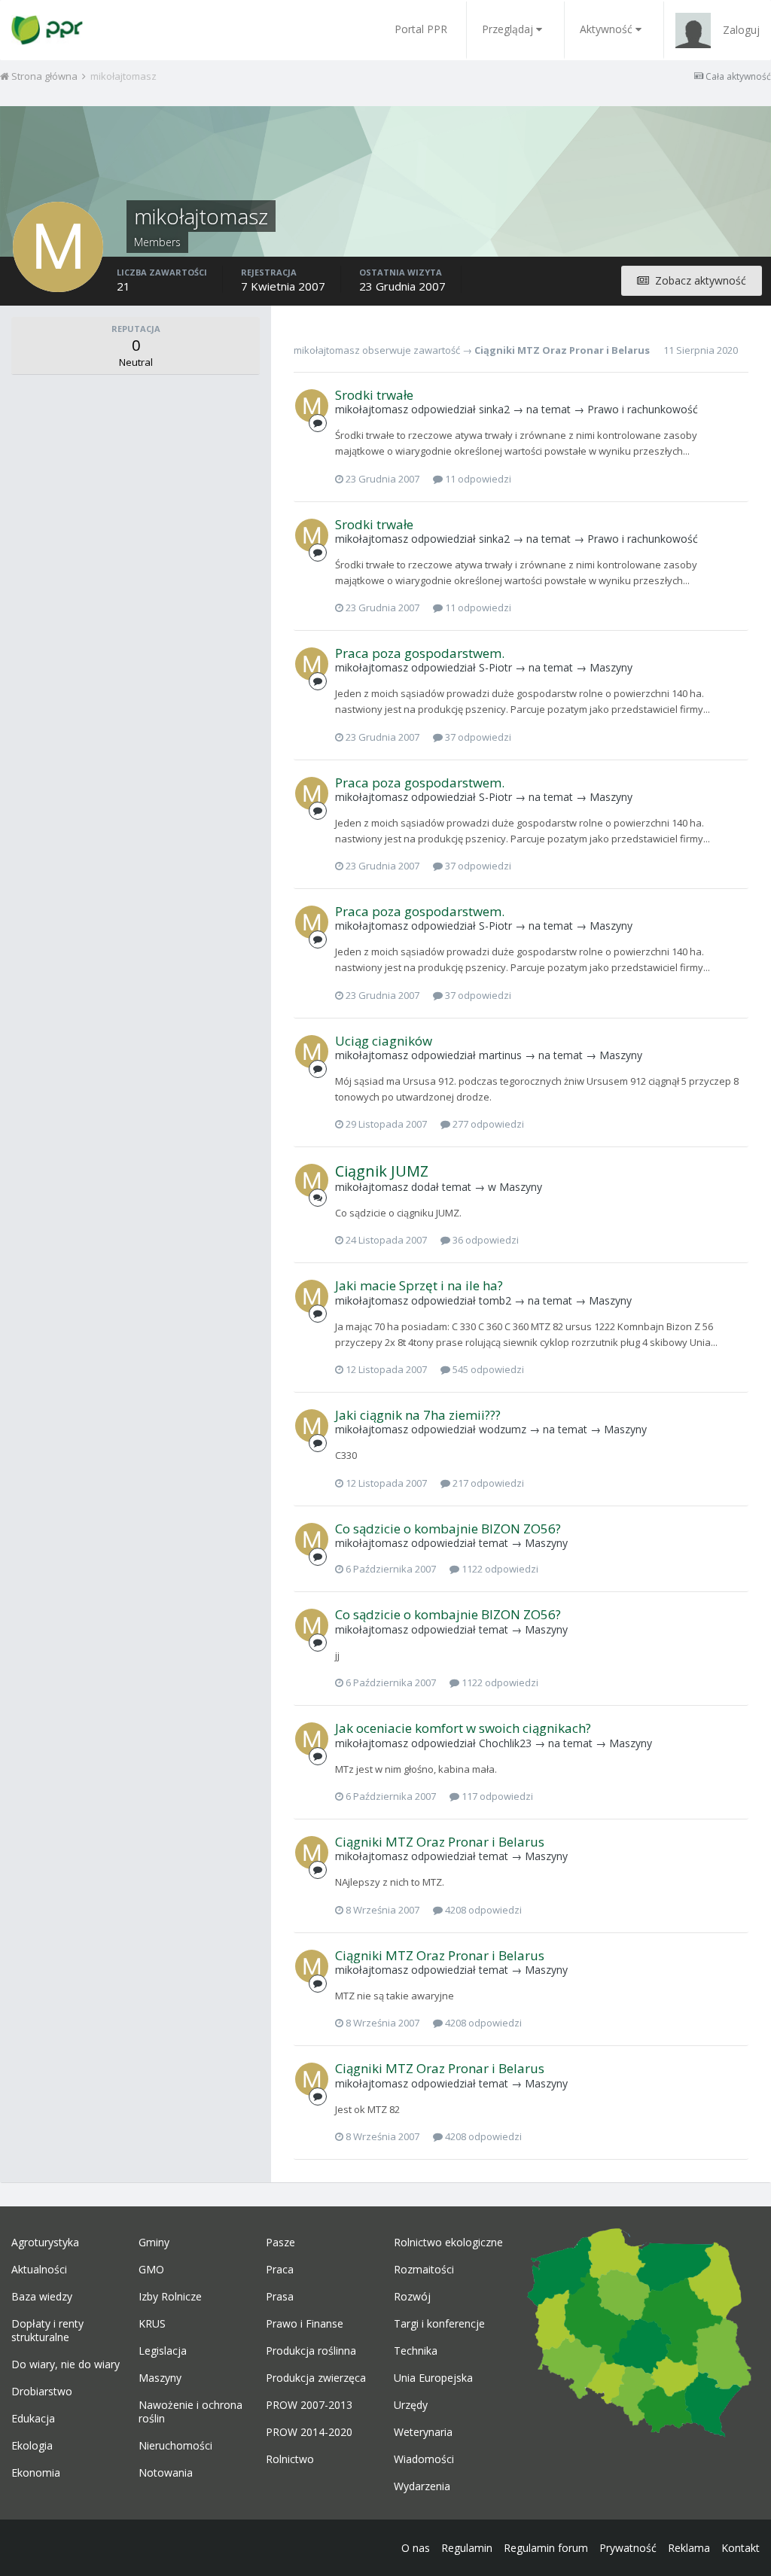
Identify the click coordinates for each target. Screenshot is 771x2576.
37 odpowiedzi (477, 737)
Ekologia (32, 2446)
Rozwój (412, 2297)
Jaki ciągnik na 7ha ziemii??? (418, 1415)
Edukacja (33, 2419)
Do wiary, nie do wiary (66, 2364)
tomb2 (495, 1300)
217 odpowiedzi (487, 1483)
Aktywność (606, 29)
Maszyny (611, 667)
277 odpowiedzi (487, 1124)
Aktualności (39, 2270)
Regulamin (467, 2548)
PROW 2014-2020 (309, 2432)
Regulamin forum (546, 2548)
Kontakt (741, 2548)
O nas (416, 2548)
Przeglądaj (507, 29)
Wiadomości (424, 2459)
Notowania (166, 2473)
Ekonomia (36, 2473)
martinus (500, 1055)
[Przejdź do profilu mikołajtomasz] (312, 406)
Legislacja (163, 2351)
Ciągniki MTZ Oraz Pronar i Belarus (562, 350)
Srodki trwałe (374, 395)
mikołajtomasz (327, 350)
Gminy (154, 2243)
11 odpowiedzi (477, 479)
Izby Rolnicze (170, 2297)
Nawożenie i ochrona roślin (190, 2412)
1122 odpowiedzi (499, 1569)
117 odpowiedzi (496, 1796)
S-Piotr (495, 667)
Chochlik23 (505, 1743)
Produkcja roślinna (311, 2351)
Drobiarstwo (42, 2392)
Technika (416, 2351)
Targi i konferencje (439, 2324)
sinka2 (494, 409)
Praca (280, 2270)
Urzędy (411, 2405)
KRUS (152, 2324)
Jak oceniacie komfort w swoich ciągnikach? (463, 1728)
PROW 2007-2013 (309, 2405)
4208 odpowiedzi (482, 1910)
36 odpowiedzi (485, 1240)
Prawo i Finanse (305, 2324)
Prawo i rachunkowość (643, 409)
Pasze (280, 2243)
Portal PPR (421, 29)
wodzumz (503, 1429)
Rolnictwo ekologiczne (448, 2243)
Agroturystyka (45, 2243)
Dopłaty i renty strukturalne (47, 2331)
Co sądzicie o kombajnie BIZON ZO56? (448, 1529)
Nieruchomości (175, 2446)
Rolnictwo (290, 2459)
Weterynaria (423, 2432)
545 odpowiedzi (487, 1369)
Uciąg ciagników (384, 1041)
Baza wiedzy (42, 2297)
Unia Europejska (433, 2378)
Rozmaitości (424, 2270)
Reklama (689, 2548)
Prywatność (628, 2548)
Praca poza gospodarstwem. (420, 653)
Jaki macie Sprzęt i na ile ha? (419, 1285)
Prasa (280, 2297)
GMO (151, 2270)
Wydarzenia (422, 2486)
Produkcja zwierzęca (316, 2378)
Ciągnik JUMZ (382, 1171)
